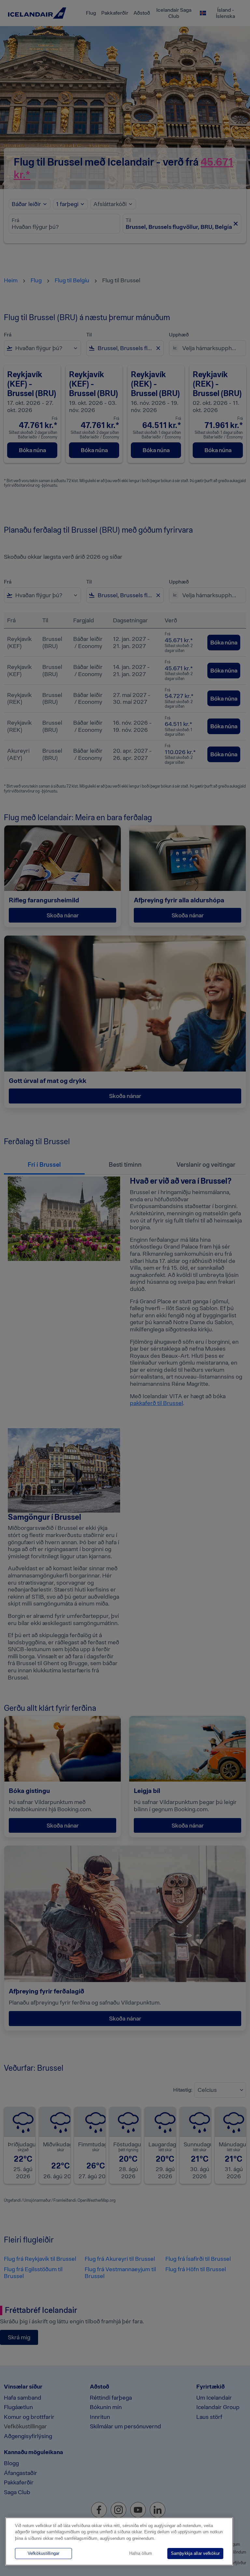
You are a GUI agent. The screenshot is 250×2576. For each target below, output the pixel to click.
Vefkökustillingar (43, 2553)
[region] (119, 2541)
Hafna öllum (141, 2553)
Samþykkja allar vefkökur (195, 2553)
